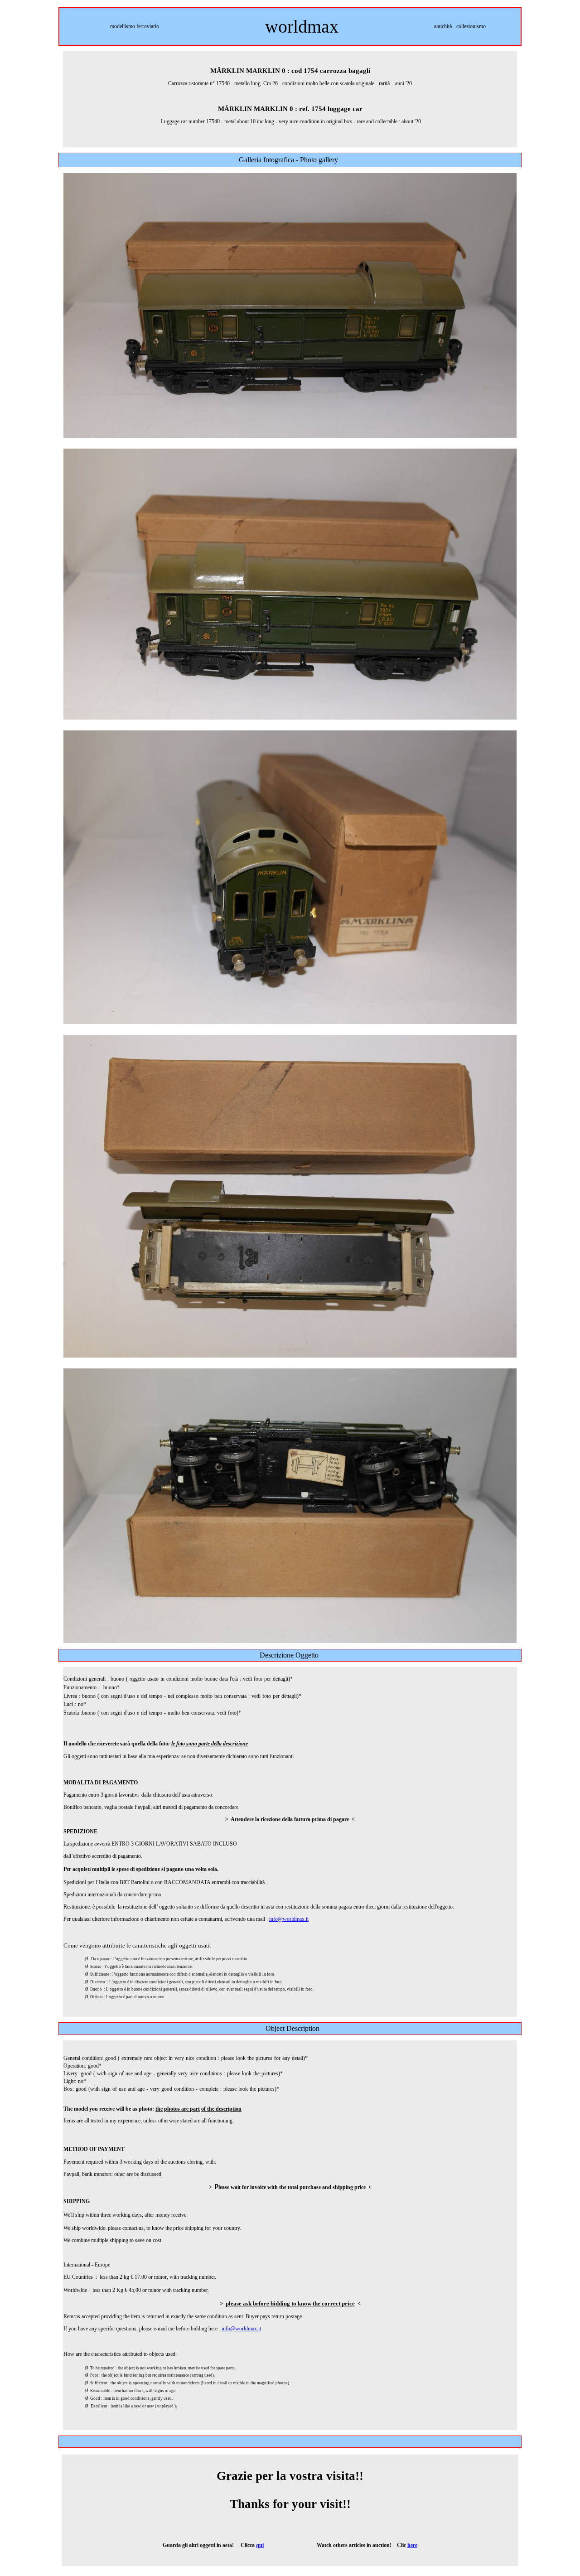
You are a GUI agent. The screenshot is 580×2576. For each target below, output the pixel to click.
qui (260, 2545)
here (412, 2545)
